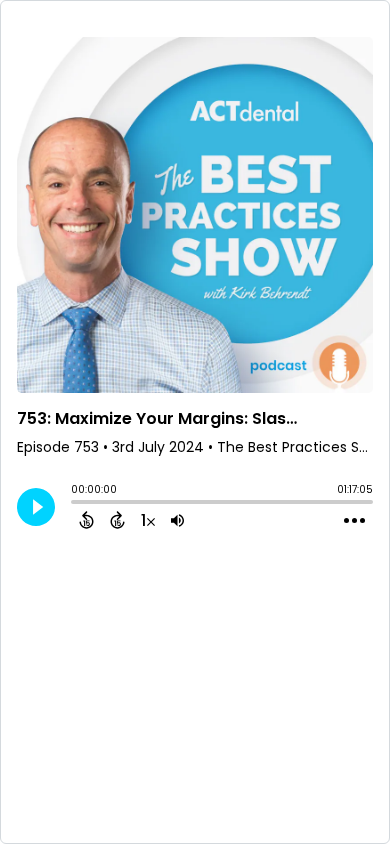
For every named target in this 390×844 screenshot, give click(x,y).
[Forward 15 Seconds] (117, 520)
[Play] (36, 507)
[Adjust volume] (177, 520)
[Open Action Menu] (354, 521)
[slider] (76, 504)
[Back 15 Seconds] (86, 520)
